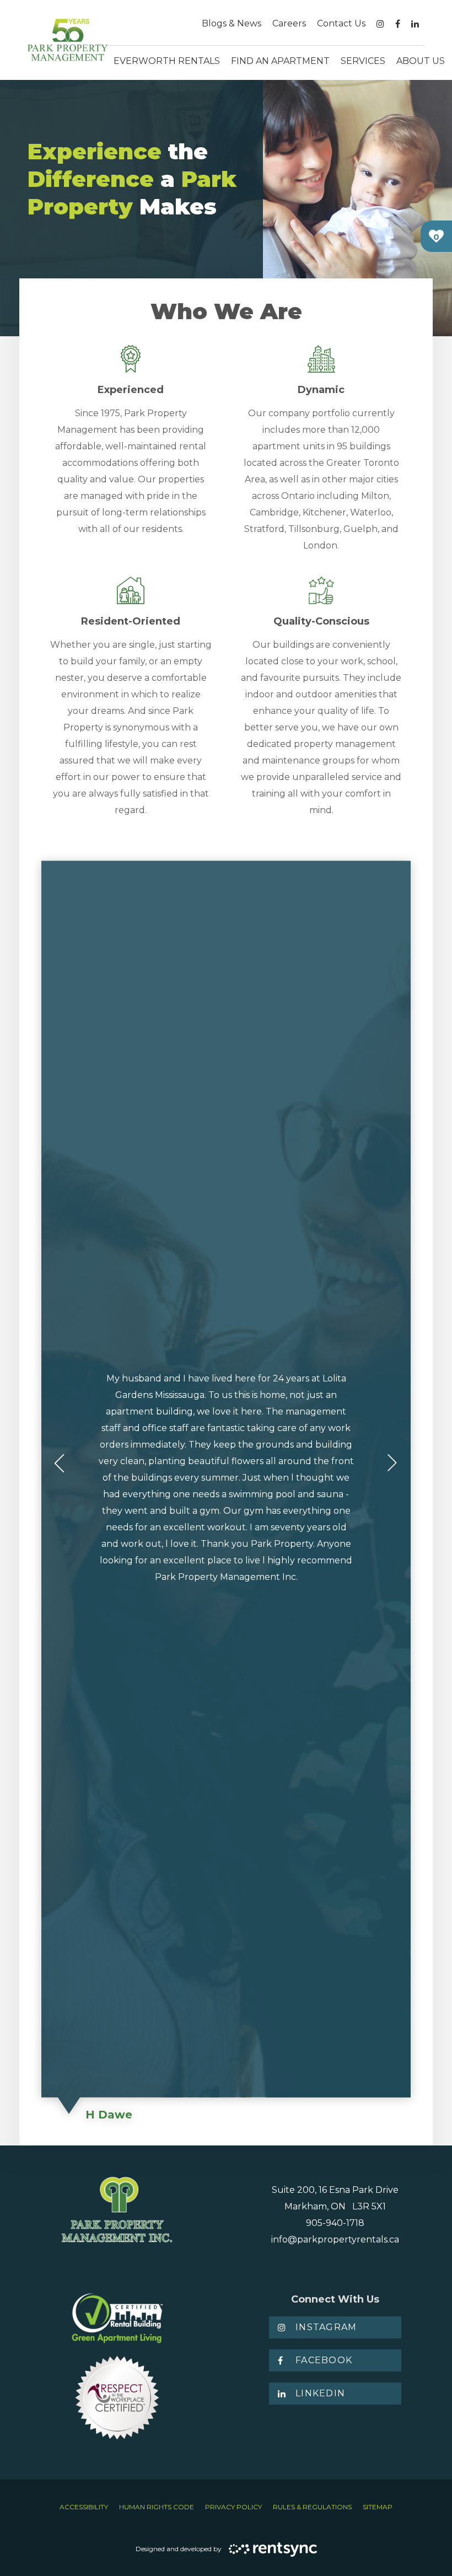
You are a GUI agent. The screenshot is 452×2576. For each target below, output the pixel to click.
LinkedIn (320, 2393)
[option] (226, 1495)
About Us (421, 61)
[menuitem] (232, 24)
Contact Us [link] (341, 23)
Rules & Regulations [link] (312, 2507)
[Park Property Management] (68, 40)
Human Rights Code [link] (157, 2507)
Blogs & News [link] (232, 23)
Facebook (324, 2360)
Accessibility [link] (84, 2507)
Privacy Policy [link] (233, 2507)
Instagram (326, 2327)
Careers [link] (289, 23)
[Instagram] (380, 24)
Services (363, 61)
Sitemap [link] (378, 2507)
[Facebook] (398, 24)
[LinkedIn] (415, 24)
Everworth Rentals (167, 61)
